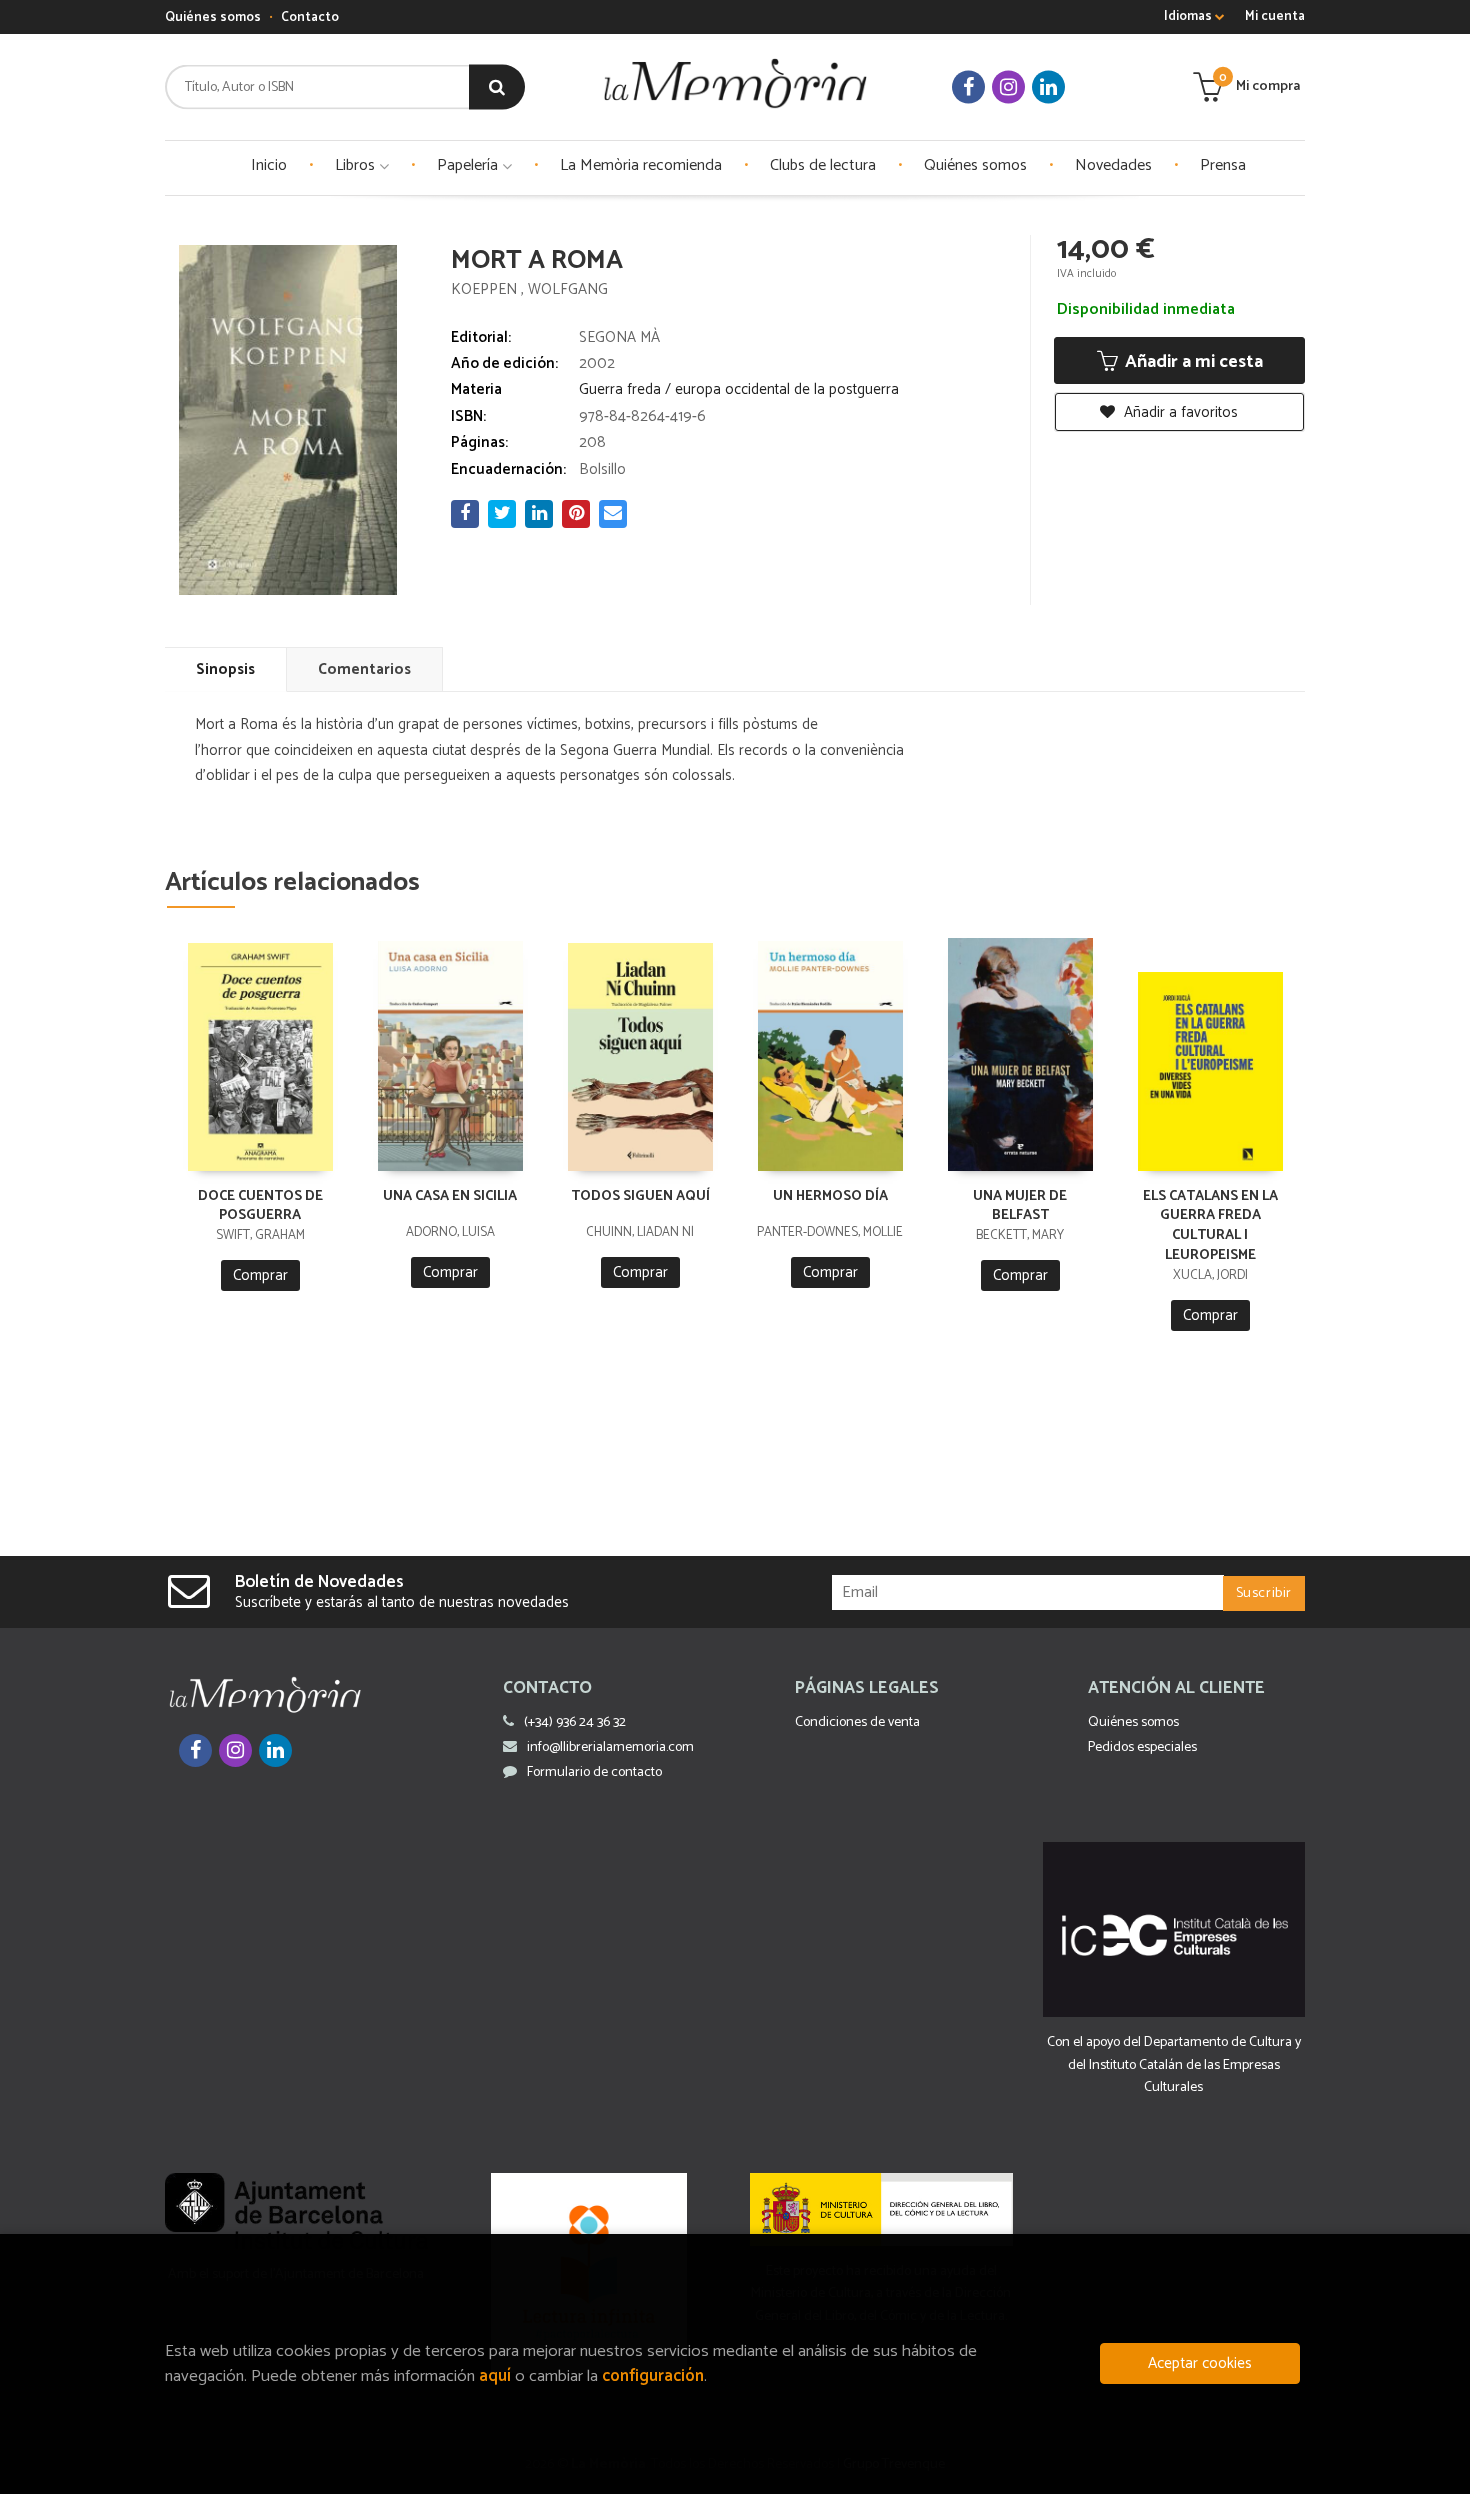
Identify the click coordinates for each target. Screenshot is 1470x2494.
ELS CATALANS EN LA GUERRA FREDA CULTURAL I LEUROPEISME (1210, 1226)
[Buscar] (497, 87)
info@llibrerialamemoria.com (610, 1747)
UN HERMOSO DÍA (830, 1196)
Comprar (260, 1275)
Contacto (310, 17)
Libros (357, 165)
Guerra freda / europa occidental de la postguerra (739, 389)
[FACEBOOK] (968, 87)
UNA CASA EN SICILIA (450, 1196)
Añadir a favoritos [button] (1179, 412)
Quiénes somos (213, 17)
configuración (653, 2376)
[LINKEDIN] (1048, 87)
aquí (495, 2376)
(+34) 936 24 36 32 (575, 1722)
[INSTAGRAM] (1008, 87)
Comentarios (364, 669)
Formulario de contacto (594, 1772)
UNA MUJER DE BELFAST (1020, 1206)
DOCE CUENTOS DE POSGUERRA (260, 1206)
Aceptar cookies (1200, 2363)
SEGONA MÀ (619, 337)
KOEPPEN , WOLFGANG (529, 289)
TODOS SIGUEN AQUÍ (640, 1196)
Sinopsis (225, 669)
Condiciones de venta (857, 1722)
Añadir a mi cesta (1192, 362)
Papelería (469, 165)
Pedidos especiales (1142, 1747)
